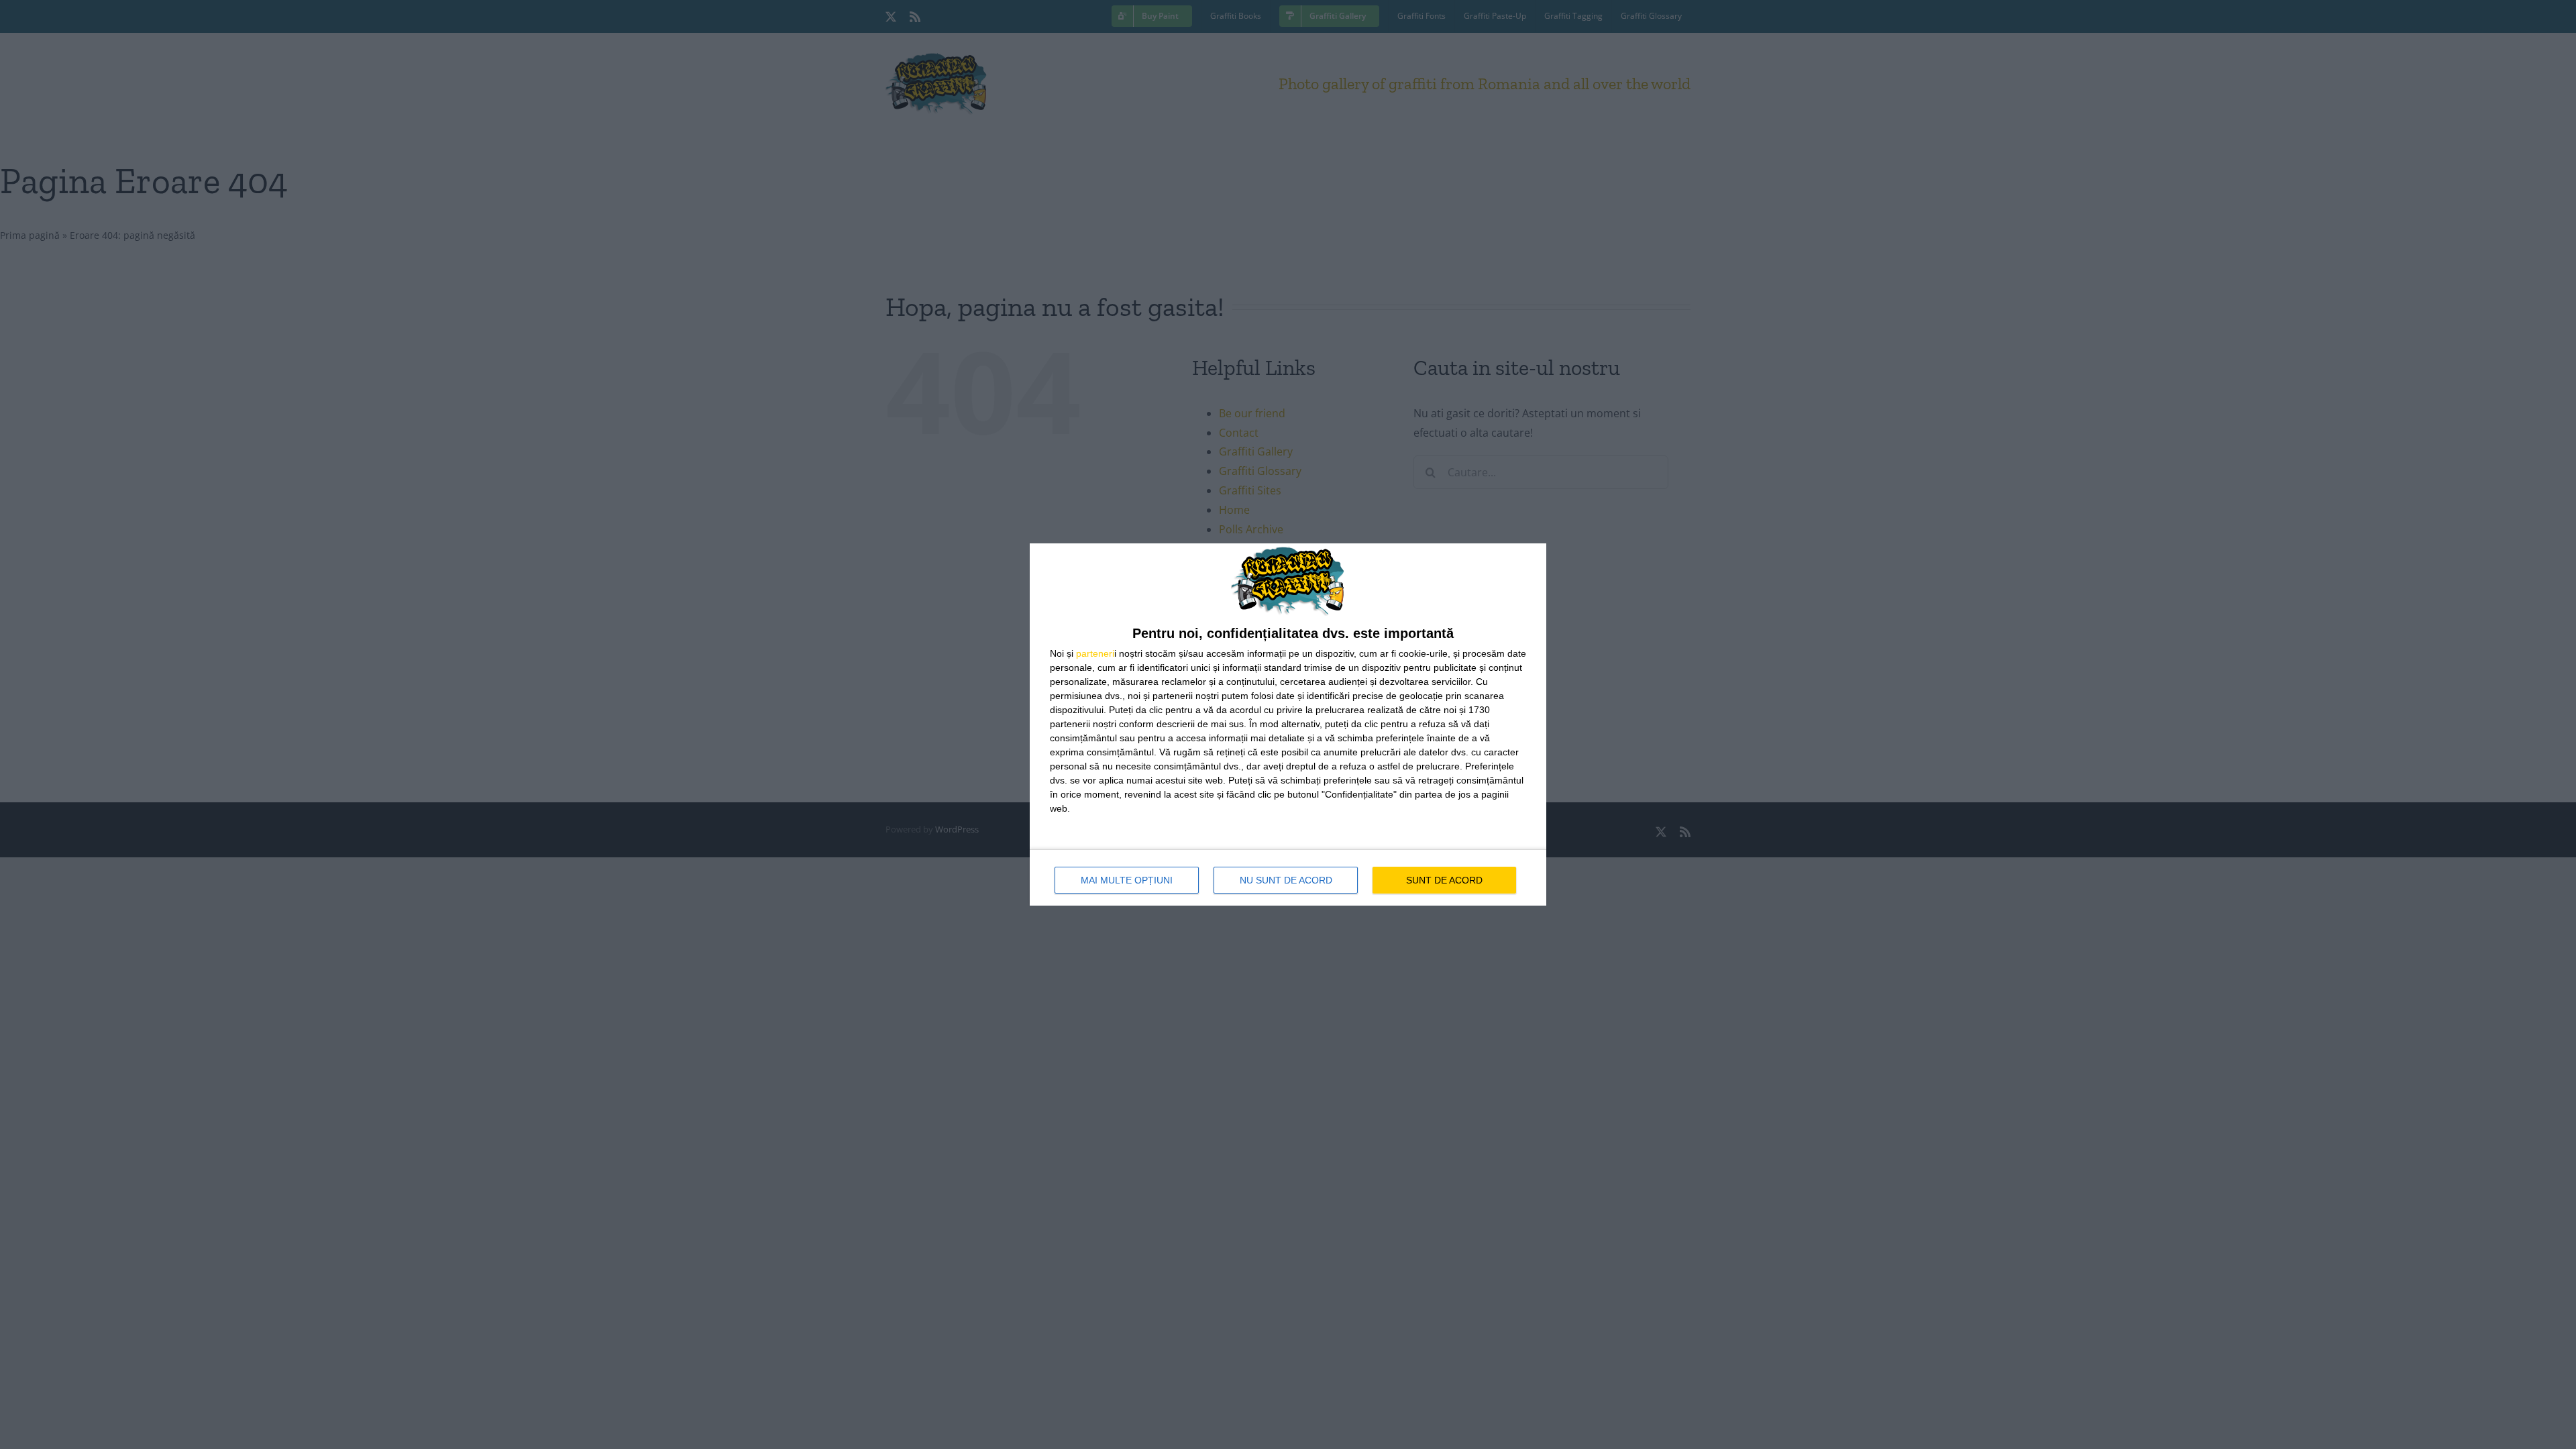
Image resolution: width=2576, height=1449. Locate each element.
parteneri (1095, 653)
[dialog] (1288, 724)
